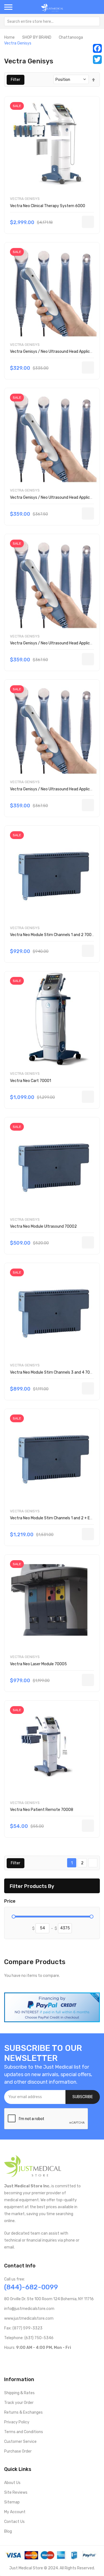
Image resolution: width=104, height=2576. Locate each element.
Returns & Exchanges (23, 2412)
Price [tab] (10, 1901)
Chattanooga (71, 37)
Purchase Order (18, 2451)
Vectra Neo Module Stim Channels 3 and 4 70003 (54, 1372)
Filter (16, 80)
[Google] (51, 2359)
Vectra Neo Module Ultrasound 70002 (43, 1226)
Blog (8, 2531)
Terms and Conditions (24, 2432)
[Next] (93, 1863)
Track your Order (19, 2403)
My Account (15, 2512)
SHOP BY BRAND (37, 37)
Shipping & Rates (19, 2393)
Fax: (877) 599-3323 (23, 2328)
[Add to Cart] (88, 222)
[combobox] (52, 21)
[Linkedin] (42, 2359)
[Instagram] (33, 2359)
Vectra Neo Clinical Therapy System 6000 (48, 206)
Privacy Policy (17, 2422)
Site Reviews (16, 2492)
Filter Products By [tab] (32, 1886)
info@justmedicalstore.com (29, 2309)
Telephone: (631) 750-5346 (29, 2338)
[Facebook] (97, 48)
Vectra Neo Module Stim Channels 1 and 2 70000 (53, 935)
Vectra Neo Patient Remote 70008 (42, 1810)
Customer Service (20, 2442)
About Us (12, 2483)
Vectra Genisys (25, 199)
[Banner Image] (52, 2007)
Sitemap (12, 2502)
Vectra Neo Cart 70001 (31, 1081)
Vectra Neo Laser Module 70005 (38, 1664)
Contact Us (14, 2522)
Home (9, 37)
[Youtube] (15, 2359)
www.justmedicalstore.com (29, 2318)
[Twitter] (97, 59)
